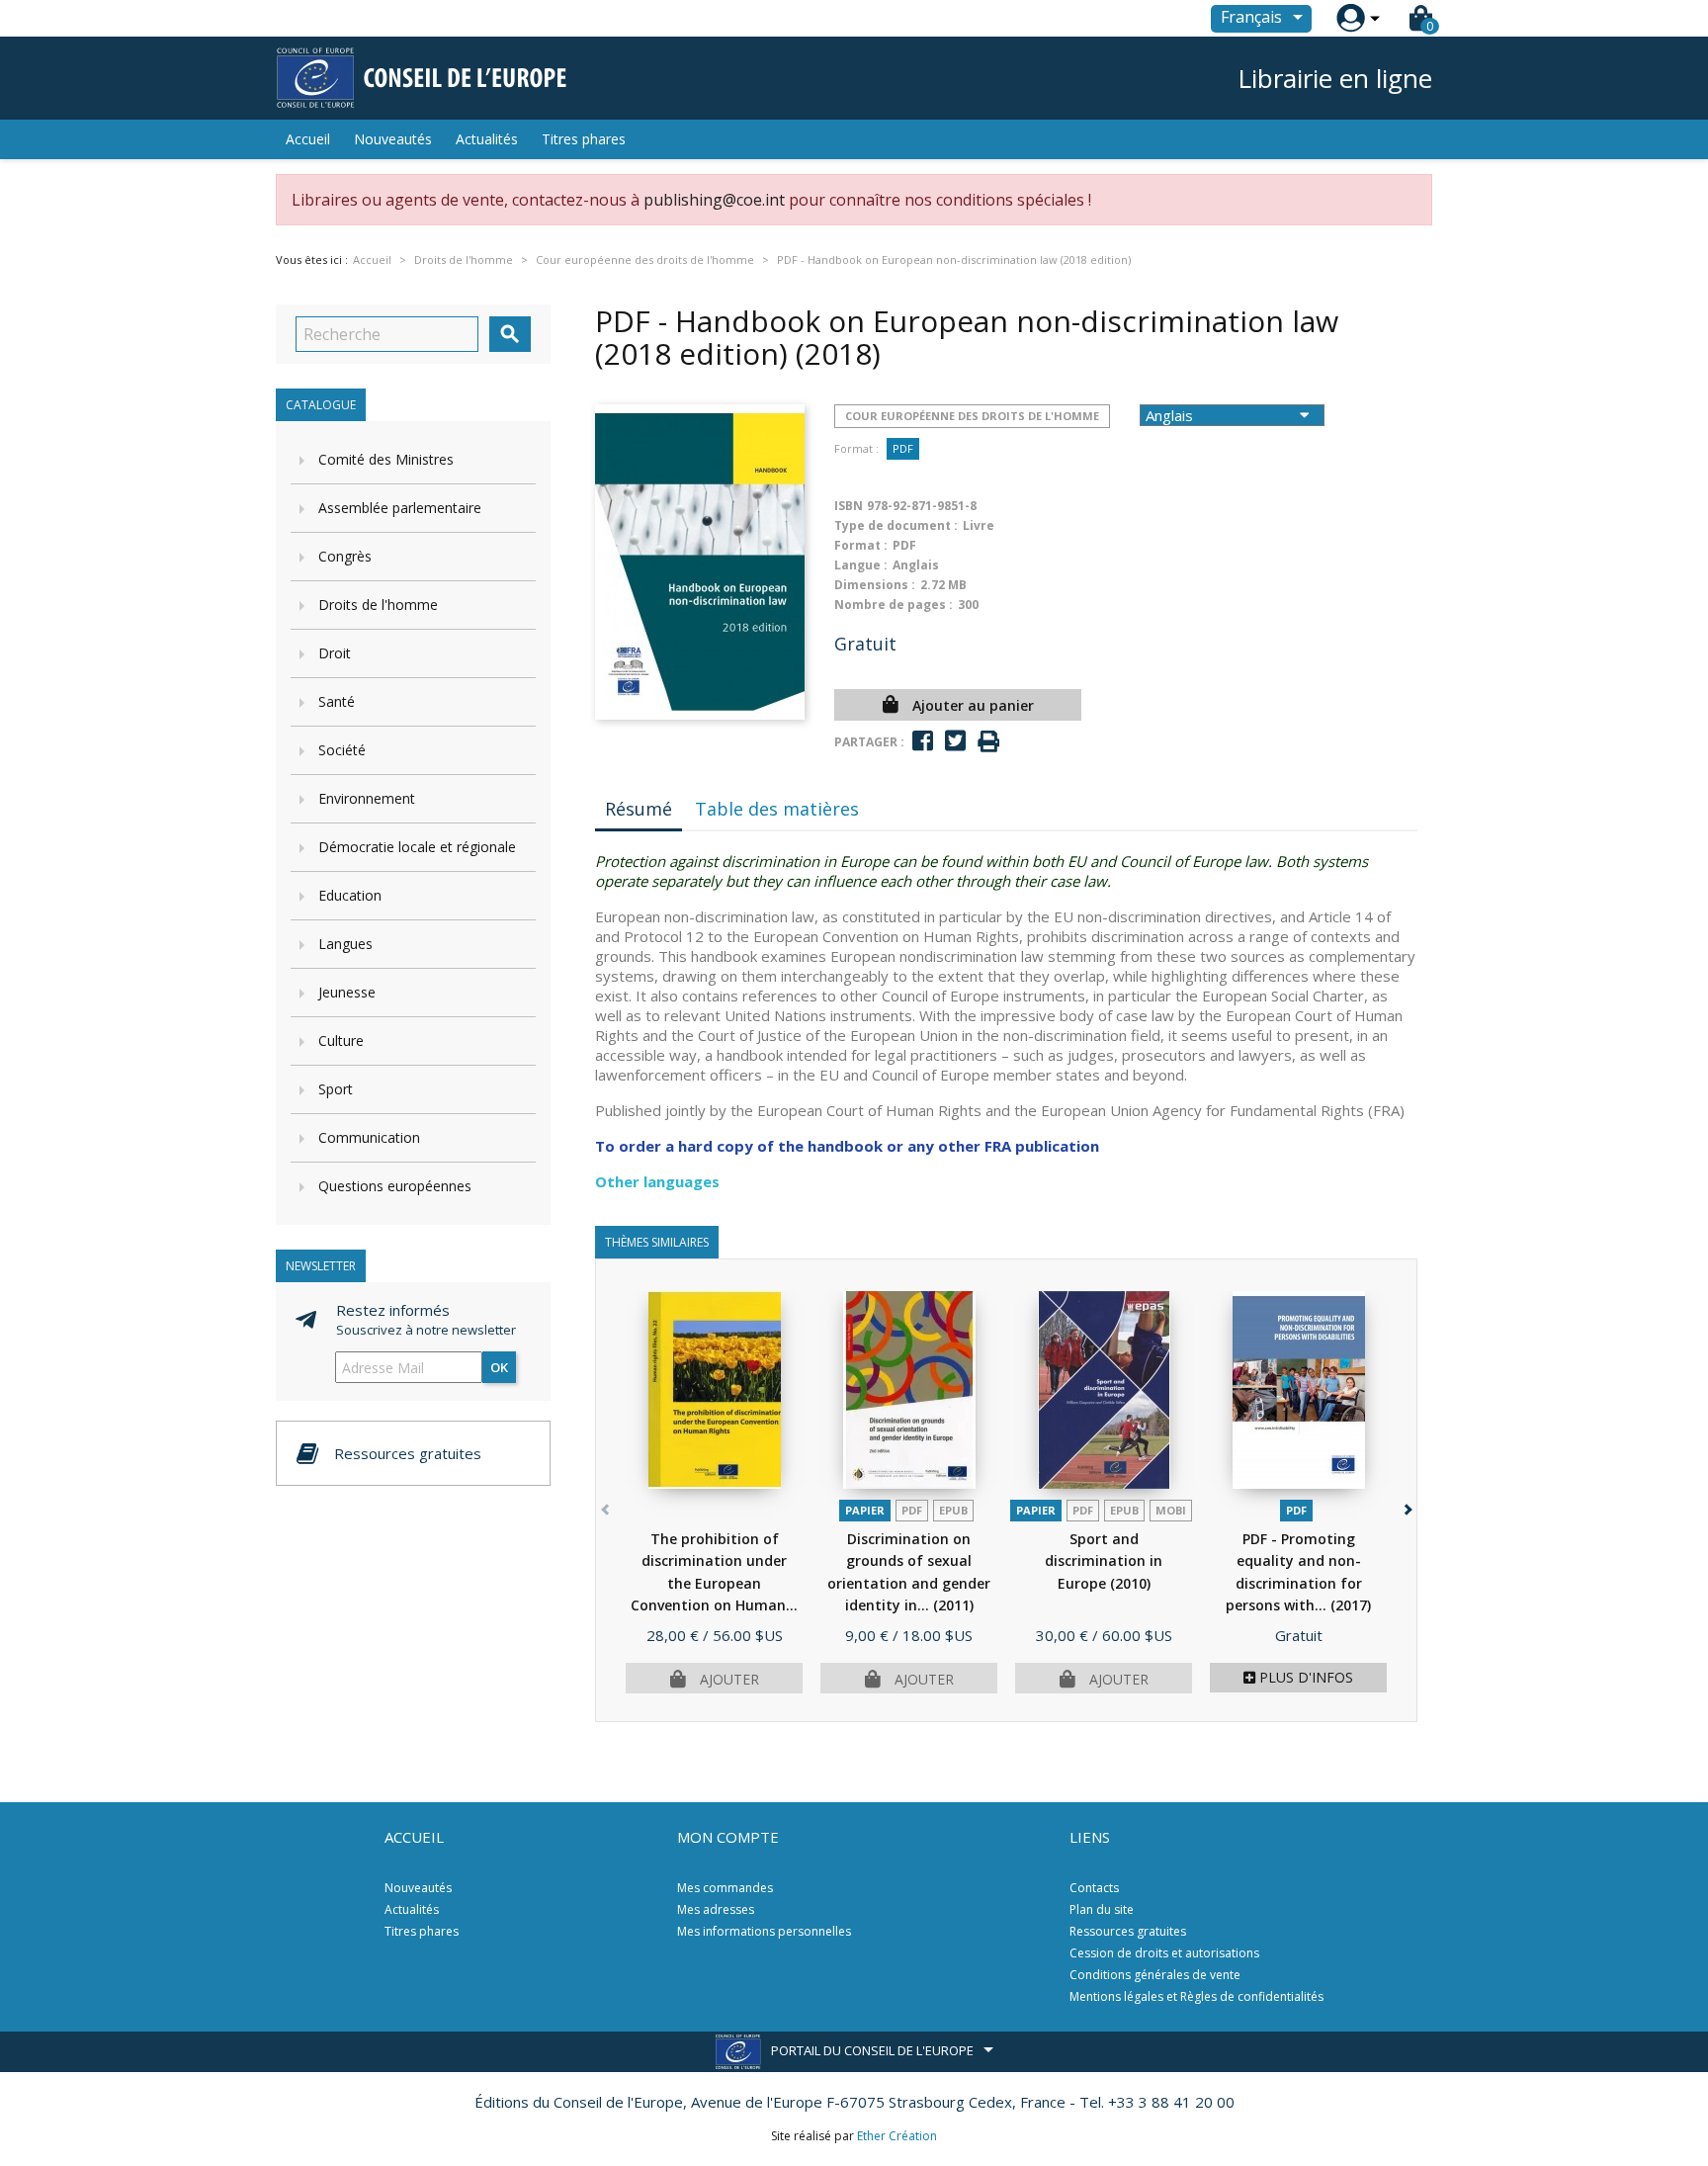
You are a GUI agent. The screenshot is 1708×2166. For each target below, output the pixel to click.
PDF (903, 448)
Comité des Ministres (386, 459)
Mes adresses (716, 1909)
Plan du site (1102, 1909)
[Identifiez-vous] (1351, 18)
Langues (345, 944)
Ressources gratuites (1128, 1931)
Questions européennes (395, 1186)
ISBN (849, 506)
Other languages (657, 1181)
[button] (1406, 1506)
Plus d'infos (1304, 1677)
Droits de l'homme (378, 605)
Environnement (367, 798)
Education (350, 895)
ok (499, 1367)
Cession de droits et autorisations (1164, 1953)
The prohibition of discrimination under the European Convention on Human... (714, 1583)
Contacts (1094, 1888)
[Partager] (923, 741)
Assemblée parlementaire (400, 508)
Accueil (308, 139)
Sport (336, 1089)
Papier (865, 1510)
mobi (1171, 1510)
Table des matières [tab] (777, 809)
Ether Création (897, 2136)
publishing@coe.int (714, 200)
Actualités (487, 139)
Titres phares (584, 139)
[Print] (988, 742)
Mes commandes (725, 1888)
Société (342, 750)
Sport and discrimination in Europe (1104, 1561)
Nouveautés (393, 139)
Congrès (345, 556)
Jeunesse (347, 992)
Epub (953, 1510)
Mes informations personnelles (764, 1931)
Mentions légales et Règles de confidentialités (1196, 1996)
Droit (335, 653)
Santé (337, 701)
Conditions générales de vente (1155, 1975)
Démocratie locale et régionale (417, 847)
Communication (369, 1137)
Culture (341, 1040)
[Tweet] (955, 741)
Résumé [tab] (639, 809)
